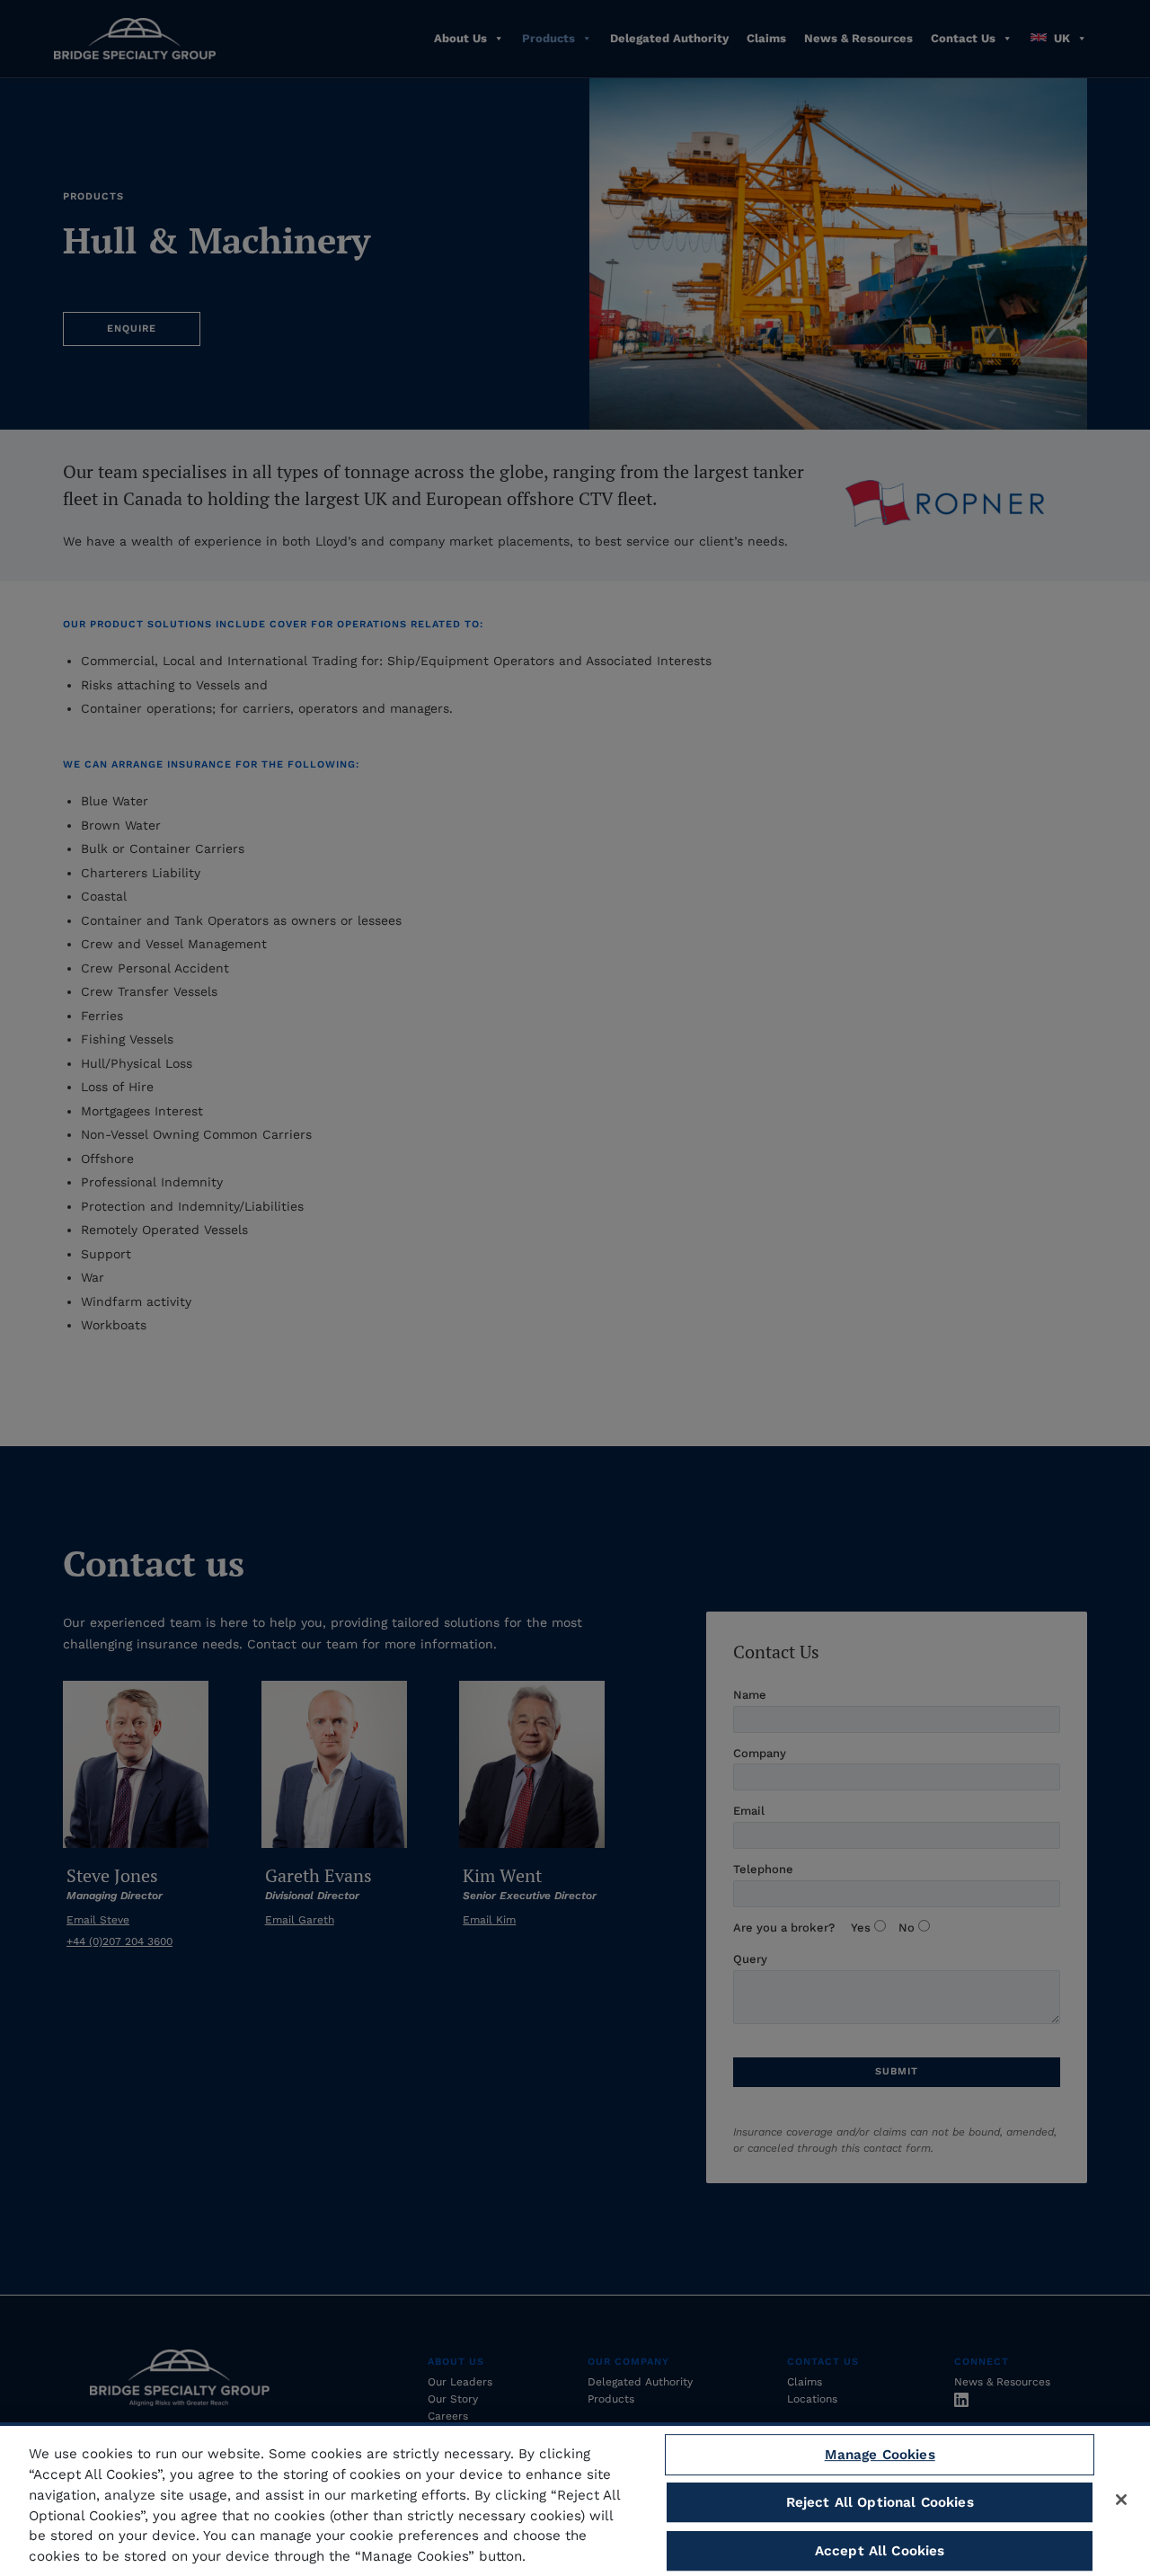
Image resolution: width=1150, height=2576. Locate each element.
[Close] (1121, 2500)
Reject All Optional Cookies (880, 2502)
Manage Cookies (880, 2455)
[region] (575, 2499)
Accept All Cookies (880, 2551)
